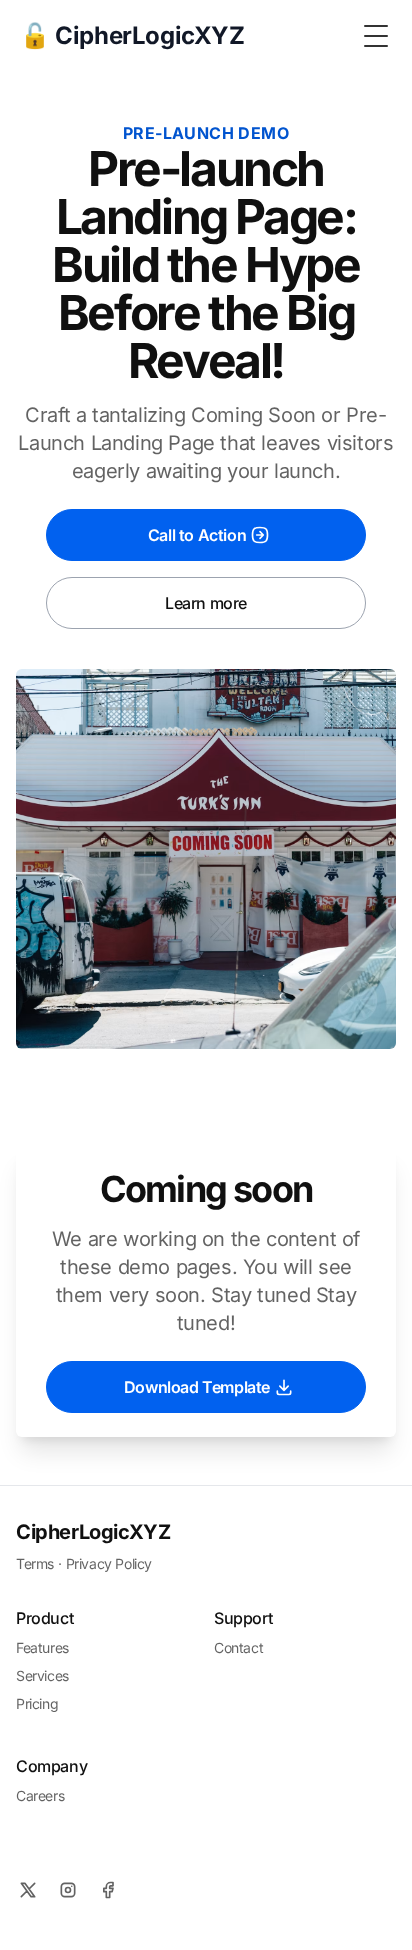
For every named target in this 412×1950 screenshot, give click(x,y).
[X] (28, 1890)
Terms (35, 1563)
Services (42, 1675)
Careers (40, 1795)
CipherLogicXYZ (93, 1532)
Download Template (197, 1387)
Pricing (37, 1703)
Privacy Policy (109, 1563)
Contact (238, 1647)
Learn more (206, 603)
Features (42, 1647)
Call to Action (197, 535)
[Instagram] (68, 1890)
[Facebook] (108, 1890)
